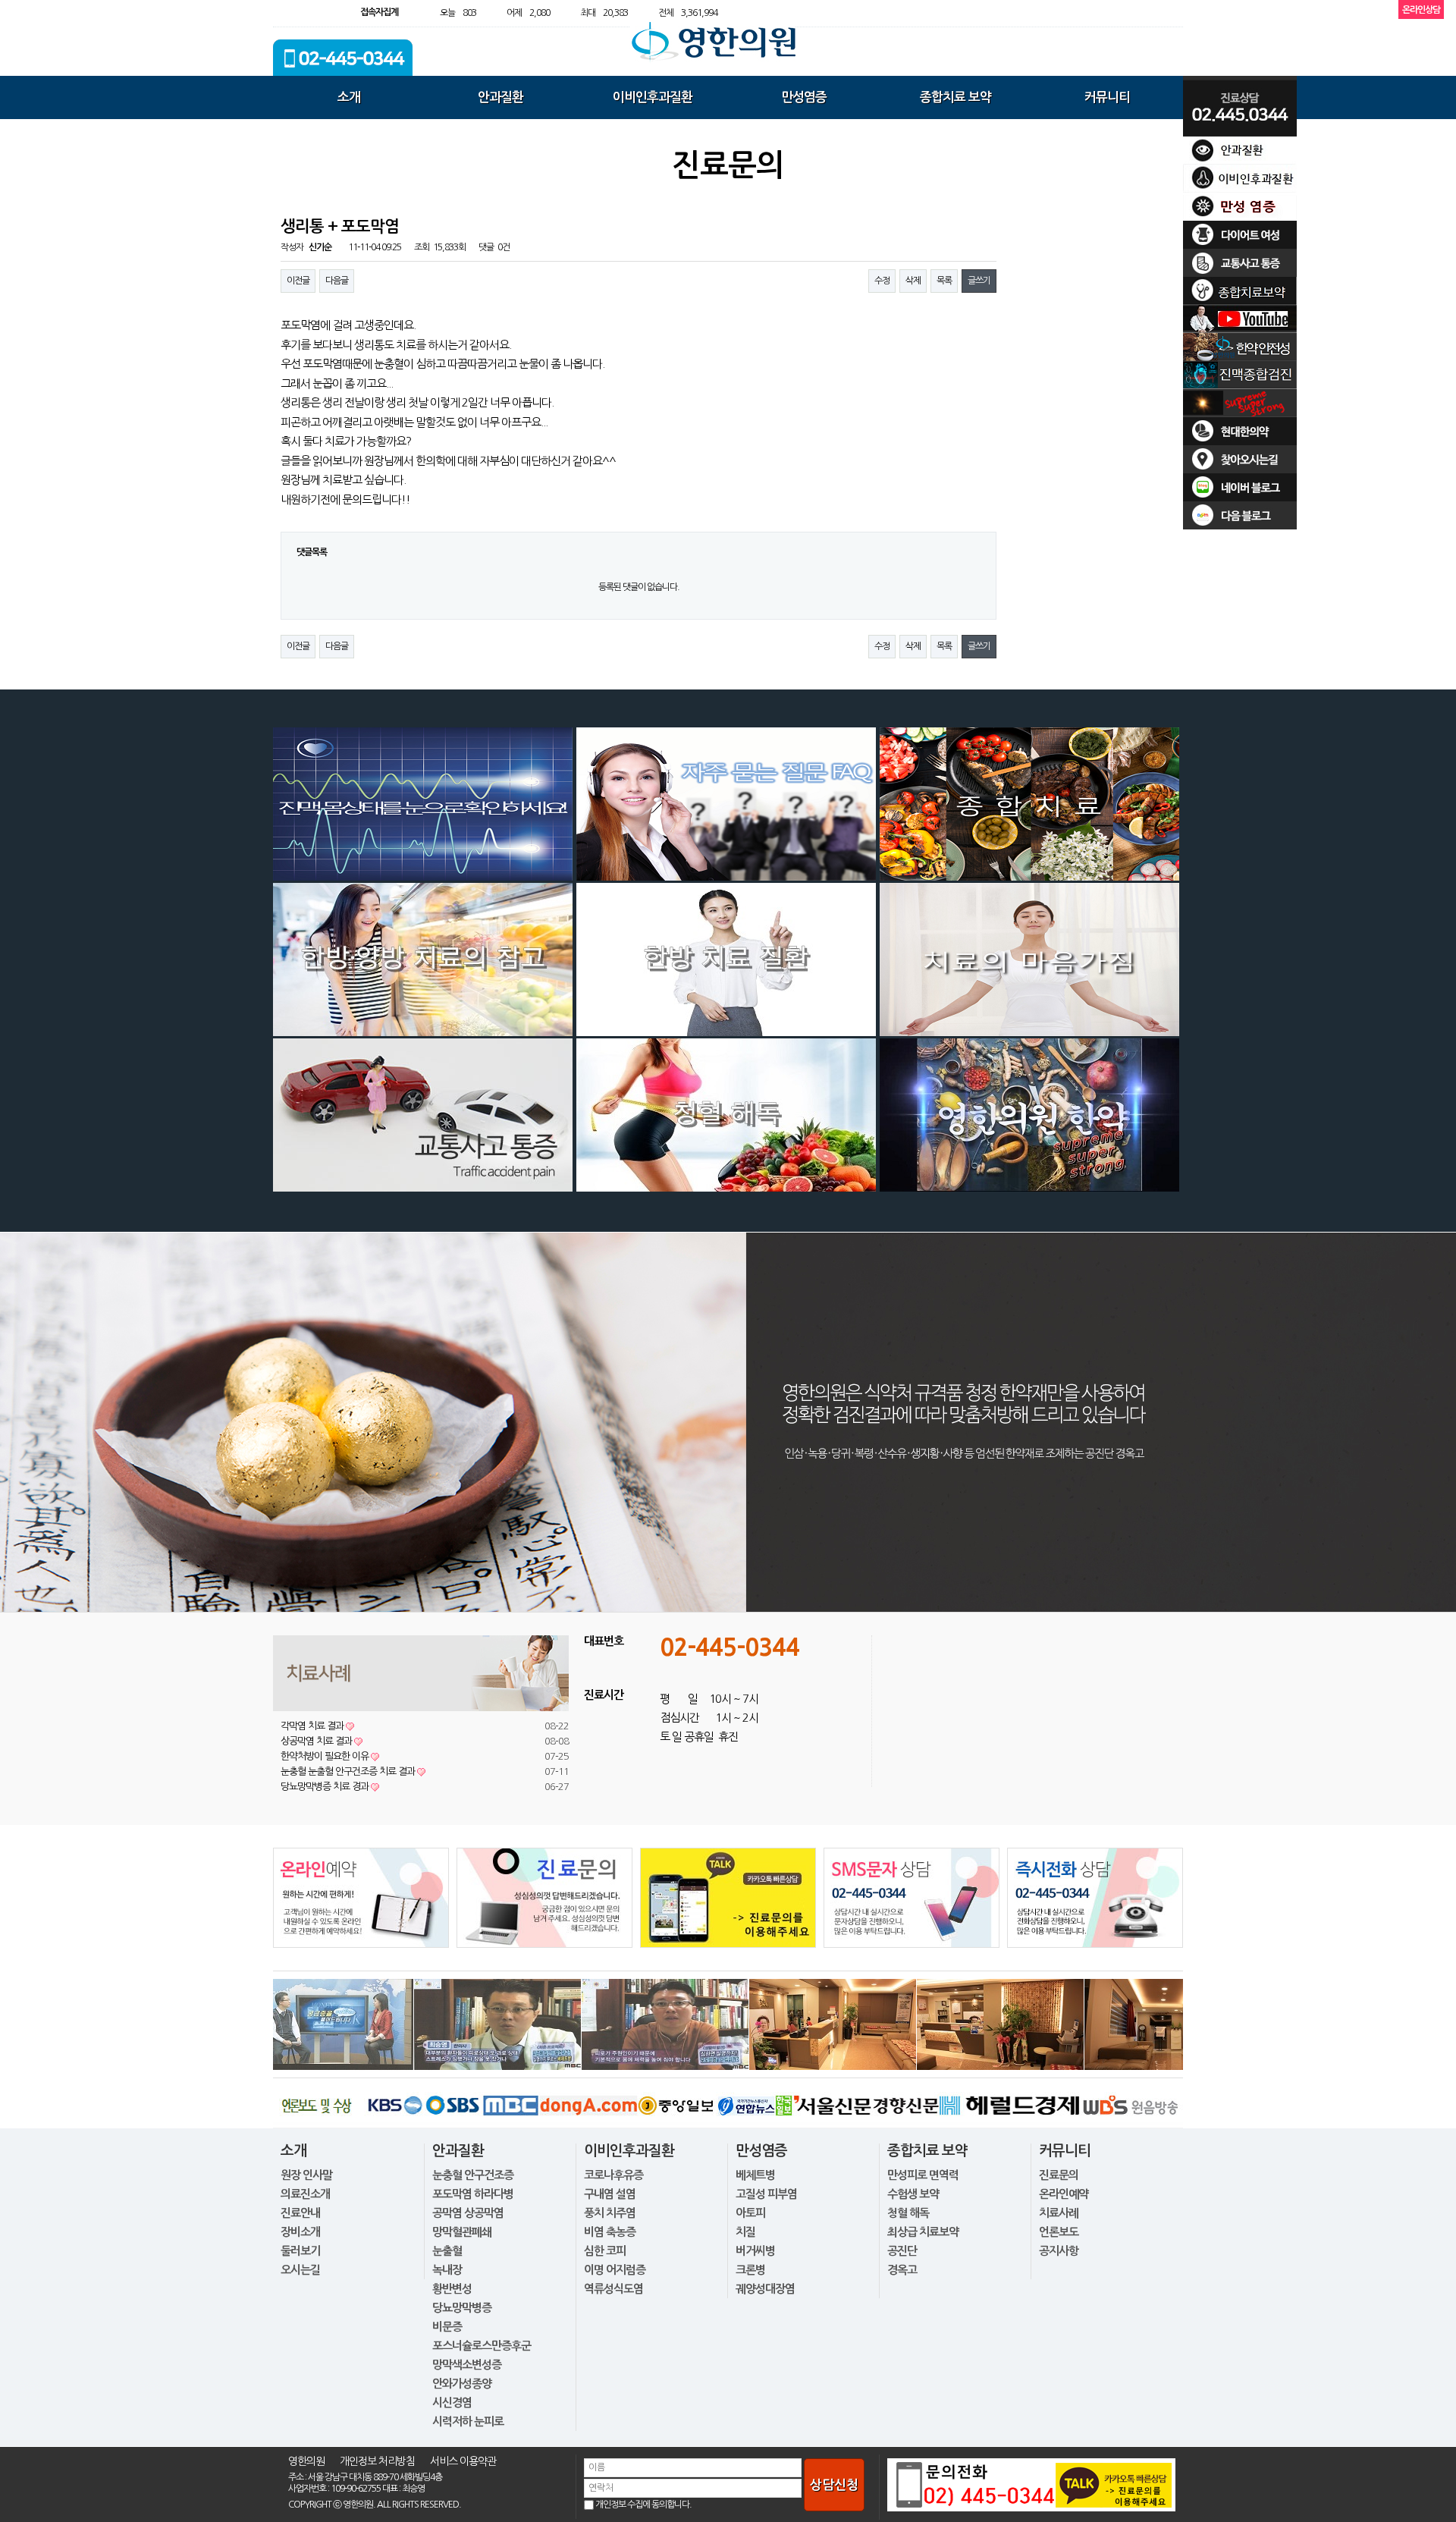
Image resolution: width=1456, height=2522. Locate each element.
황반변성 (452, 2289)
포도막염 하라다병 (473, 2194)
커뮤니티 (1107, 97)
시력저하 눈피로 (468, 2421)
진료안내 (300, 2213)
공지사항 (1059, 2251)
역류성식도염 (613, 2289)
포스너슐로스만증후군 (482, 2346)
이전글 (298, 281)
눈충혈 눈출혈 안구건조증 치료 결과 (353, 1771)
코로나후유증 (613, 2175)
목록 (944, 281)
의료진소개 (305, 2194)
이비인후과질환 (653, 97)
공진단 (902, 2251)
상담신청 (834, 2485)
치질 (745, 2232)
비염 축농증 (610, 2232)
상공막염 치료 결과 (322, 1741)
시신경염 (452, 2403)
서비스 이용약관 (463, 2461)
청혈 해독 (908, 2213)
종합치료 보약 (955, 97)
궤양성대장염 (765, 2289)
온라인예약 (1064, 2194)
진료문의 (1059, 2175)
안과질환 (500, 97)
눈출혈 (447, 2251)
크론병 (750, 2270)
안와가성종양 (462, 2384)
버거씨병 (755, 2251)
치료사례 (1059, 2213)
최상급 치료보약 (923, 2232)
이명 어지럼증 (615, 2270)
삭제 (913, 281)
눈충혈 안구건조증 (473, 2175)
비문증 (447, 2327)
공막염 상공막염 (468, 2213)
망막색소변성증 (467, 2365)
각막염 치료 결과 (317, 1726)
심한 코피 (605, 2251)
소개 (349, 97)
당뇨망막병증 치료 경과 (330, 1787)
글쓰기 (979, 281)
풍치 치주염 (610, 2213)
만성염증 (804, 97)
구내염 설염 (610, 2194)
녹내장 (447, 2270)
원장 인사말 (306, 2175)
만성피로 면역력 (923, 2175)
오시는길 (300, 2270)
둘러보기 (300, 2251)
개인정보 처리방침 (377, 2461)
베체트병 (755, 2175)
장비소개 (300, 2232)
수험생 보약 (913, 2194)
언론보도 (1059, 2232)
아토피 (750, 2213)
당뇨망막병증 (462, 2308)
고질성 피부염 (766, 2194)
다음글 (337, 281)
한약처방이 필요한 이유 (330, 1756)
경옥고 (902, 2270)
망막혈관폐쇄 (462, 2232)
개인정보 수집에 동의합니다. (643, 2505)
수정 (882, 281)
